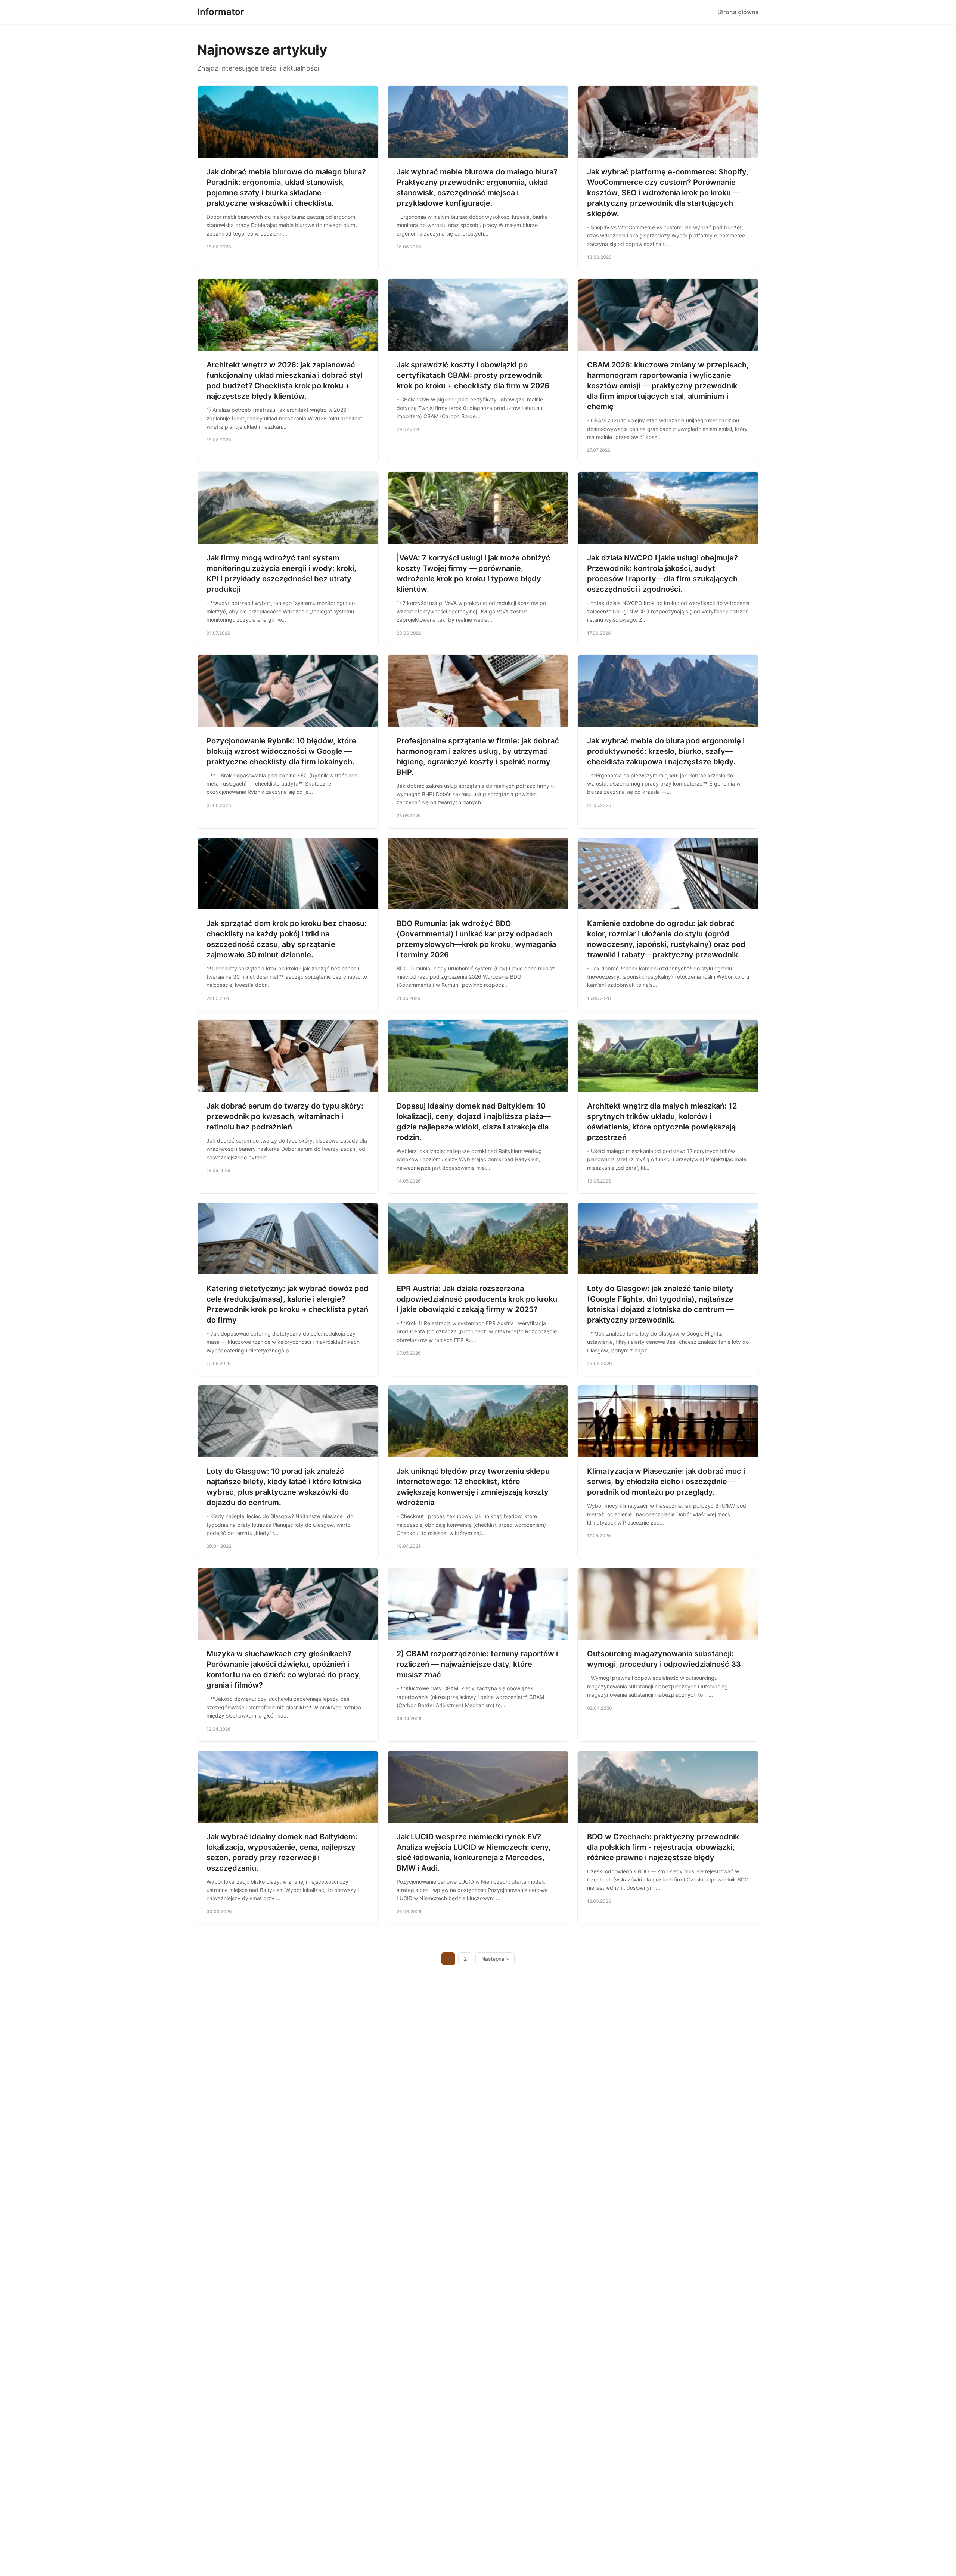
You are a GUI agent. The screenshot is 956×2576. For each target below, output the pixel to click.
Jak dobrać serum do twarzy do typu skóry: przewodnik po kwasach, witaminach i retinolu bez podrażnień (285, 1116)
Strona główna (738, 12)
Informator (221, 12)
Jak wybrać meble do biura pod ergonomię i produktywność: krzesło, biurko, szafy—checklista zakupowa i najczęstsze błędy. (666, 751)
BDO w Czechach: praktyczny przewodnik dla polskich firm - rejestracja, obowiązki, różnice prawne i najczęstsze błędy (663, 1847)
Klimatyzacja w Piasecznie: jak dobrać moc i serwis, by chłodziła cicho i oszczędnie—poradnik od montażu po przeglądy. (666, 1482)
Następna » (495, 1959)
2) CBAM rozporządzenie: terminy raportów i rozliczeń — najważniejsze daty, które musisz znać (477, 1664)
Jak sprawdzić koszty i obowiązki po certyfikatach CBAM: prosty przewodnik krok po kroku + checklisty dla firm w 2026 (473, 375)
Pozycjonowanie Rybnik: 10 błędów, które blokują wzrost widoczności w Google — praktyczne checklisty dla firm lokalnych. (281, 751)
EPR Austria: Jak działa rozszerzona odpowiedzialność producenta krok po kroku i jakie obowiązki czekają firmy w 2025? (477, 1299)
